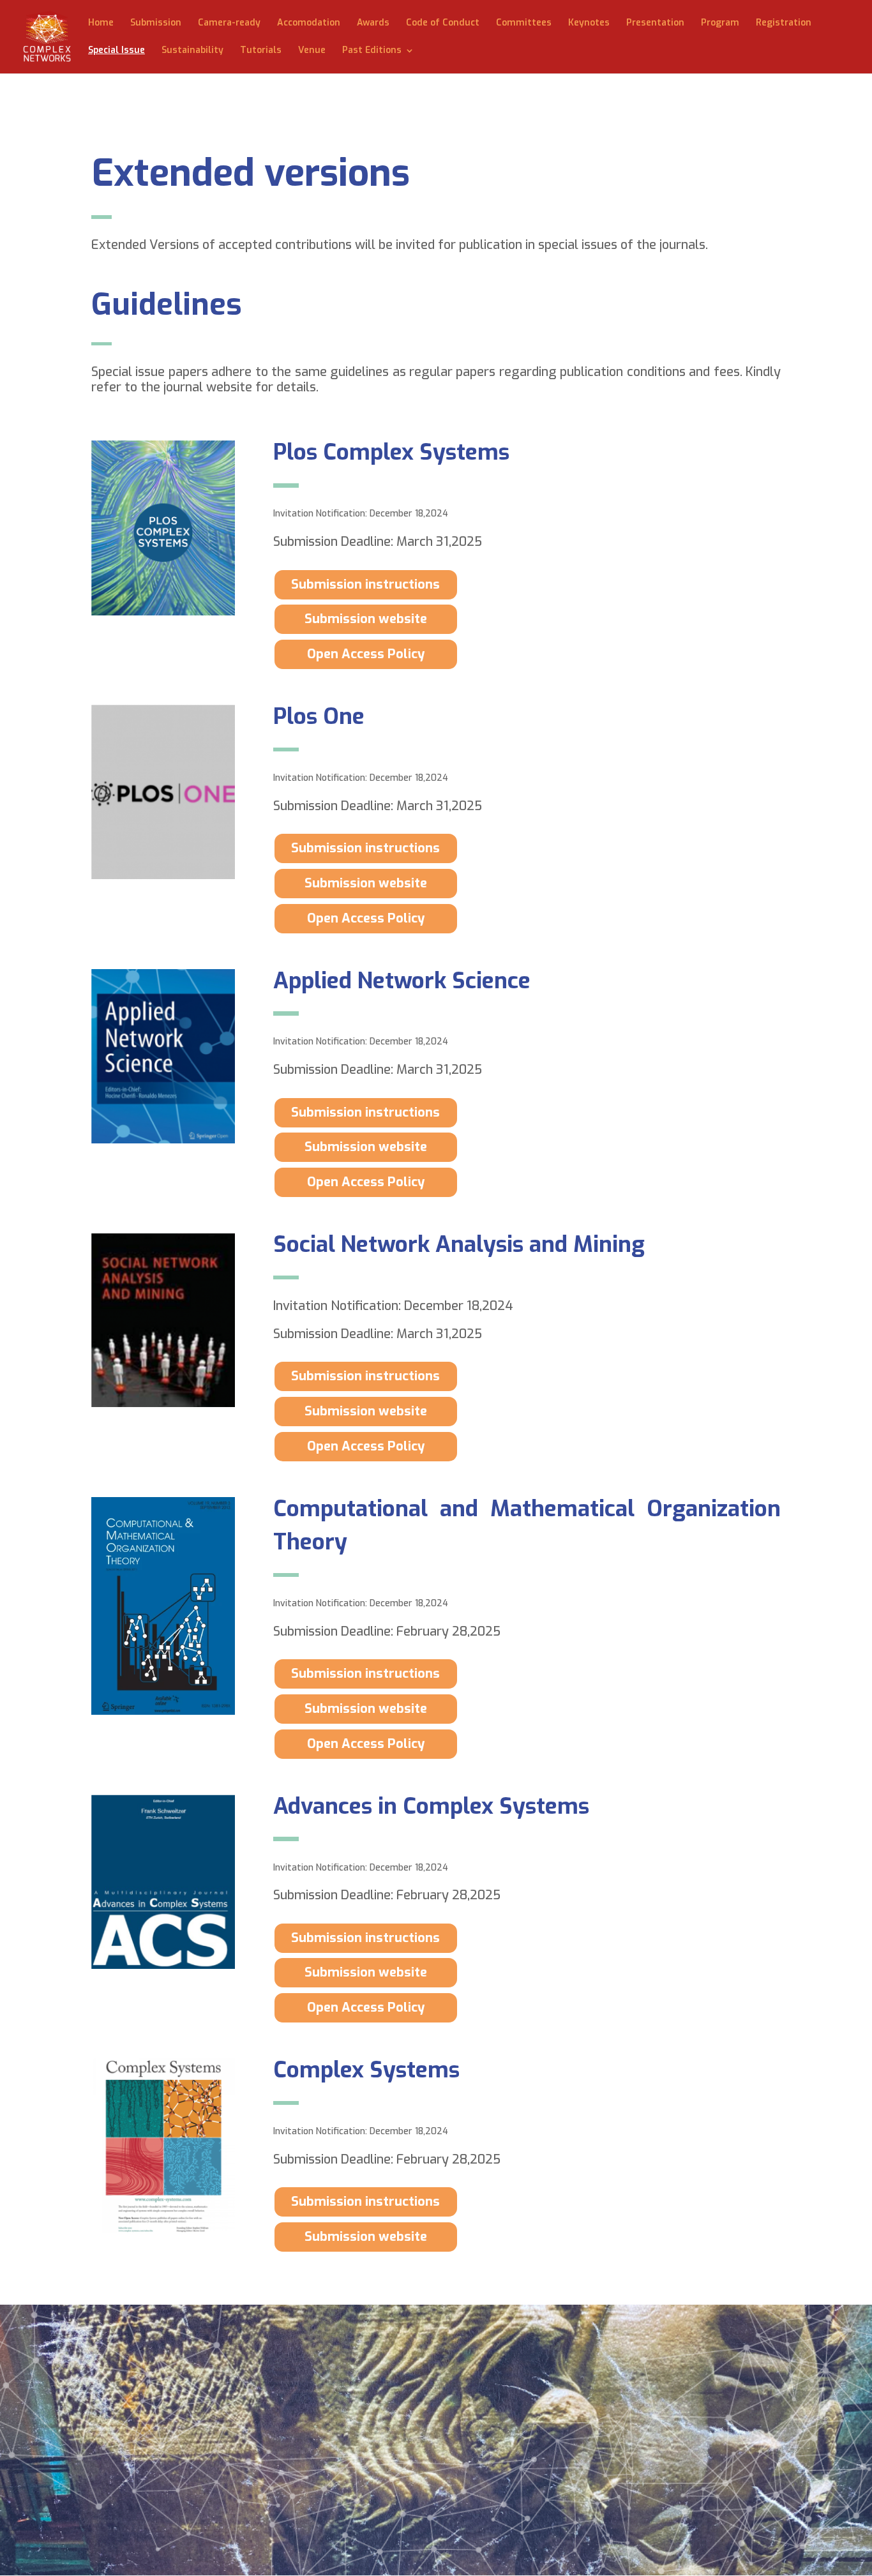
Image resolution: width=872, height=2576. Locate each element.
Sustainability (192, 51)
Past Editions (372, 51)
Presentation (655, 24)
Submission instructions (365, 584)
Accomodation (309, 24)
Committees (524, 24)
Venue (312, 51)
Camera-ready (229, 24)
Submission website (366, 619)
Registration (784, 24)
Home (101, 24)
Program (720, 24)
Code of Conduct (443, 24)
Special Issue (117, 51)
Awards (373, 24)
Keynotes (589, 24)
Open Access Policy (366, 654)
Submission (156, 24)
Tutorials (261, 51)
